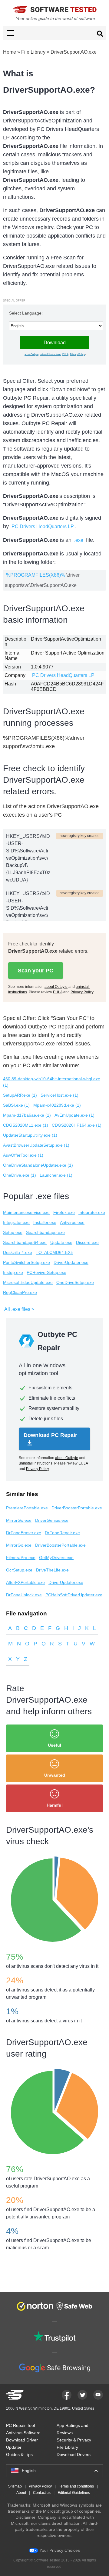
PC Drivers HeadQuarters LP (43, 527)
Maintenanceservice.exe (26, 1212)
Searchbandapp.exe (45, 1232)
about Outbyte (31, 354)
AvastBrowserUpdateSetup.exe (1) (36, 1145)
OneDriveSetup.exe (75, 1282)
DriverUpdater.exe (71, 1262)
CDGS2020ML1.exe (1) (26, 1125)
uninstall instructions (50, 354)
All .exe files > (19, 1309)
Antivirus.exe (72, 1222)
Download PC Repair (50, 1435)
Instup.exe (13, 1272)
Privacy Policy (77, 354)
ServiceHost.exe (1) (59, 1095)
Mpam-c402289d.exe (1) (57, 1105)
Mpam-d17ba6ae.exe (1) (27, 1115)
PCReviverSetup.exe (46, 1272)
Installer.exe (45, 1222)
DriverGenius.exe (52, 1520)
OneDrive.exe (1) (20, 1175)
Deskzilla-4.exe (18, 1252)
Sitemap (15, 2486)
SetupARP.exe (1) (20, 1095)
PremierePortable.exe (27, 1508)
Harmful (55, 1805)
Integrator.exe (92, 1212)
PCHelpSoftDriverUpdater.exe (74, 1595)
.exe (79, 540)
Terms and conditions (76, 2486)
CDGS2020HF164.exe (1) (77, 1125)
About (21, 2493)
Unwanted (55, 1775)
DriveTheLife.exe (52, 1570)
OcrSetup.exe (19, 1570)
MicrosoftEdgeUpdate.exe (28, 1282)
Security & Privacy (74, 2440)
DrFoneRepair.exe (62, 1533)
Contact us (42, 2493)
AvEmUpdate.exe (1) (74, 1115)
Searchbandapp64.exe (25, 1242)
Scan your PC (36, 971)
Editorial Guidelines (74, 2493)
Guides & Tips (19, 2454)
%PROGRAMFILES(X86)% (36, 575)
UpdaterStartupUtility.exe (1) (30, 1135)
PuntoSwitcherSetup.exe (26, 1262)
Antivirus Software (23, 2433)
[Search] (100, 35)
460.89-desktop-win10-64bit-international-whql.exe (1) (52, 1082)
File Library (33, 52)
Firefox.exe (64, 1212)
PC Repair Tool (20, 2425)
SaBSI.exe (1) (16, 1105)
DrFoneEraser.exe (24, 1533)
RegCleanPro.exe (20, 1292)
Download (55, 343)
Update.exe (61, 1242)
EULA (65, 354)
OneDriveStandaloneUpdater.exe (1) (38, 1165)
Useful (54, 1745)
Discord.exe (87, 1242)
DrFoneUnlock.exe (24, 1595)
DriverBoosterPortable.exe (77, 1508)
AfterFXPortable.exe (25, 1582)
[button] (54, 33)
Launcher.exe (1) (56, 1175)
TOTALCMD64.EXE (54, 1252)
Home (10, 52)
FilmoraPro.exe (21, 1558)
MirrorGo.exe (19, 1520)
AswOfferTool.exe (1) (23, 1155)
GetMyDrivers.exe (56, 1558)
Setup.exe (13, 1232)
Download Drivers (74, 2454)
